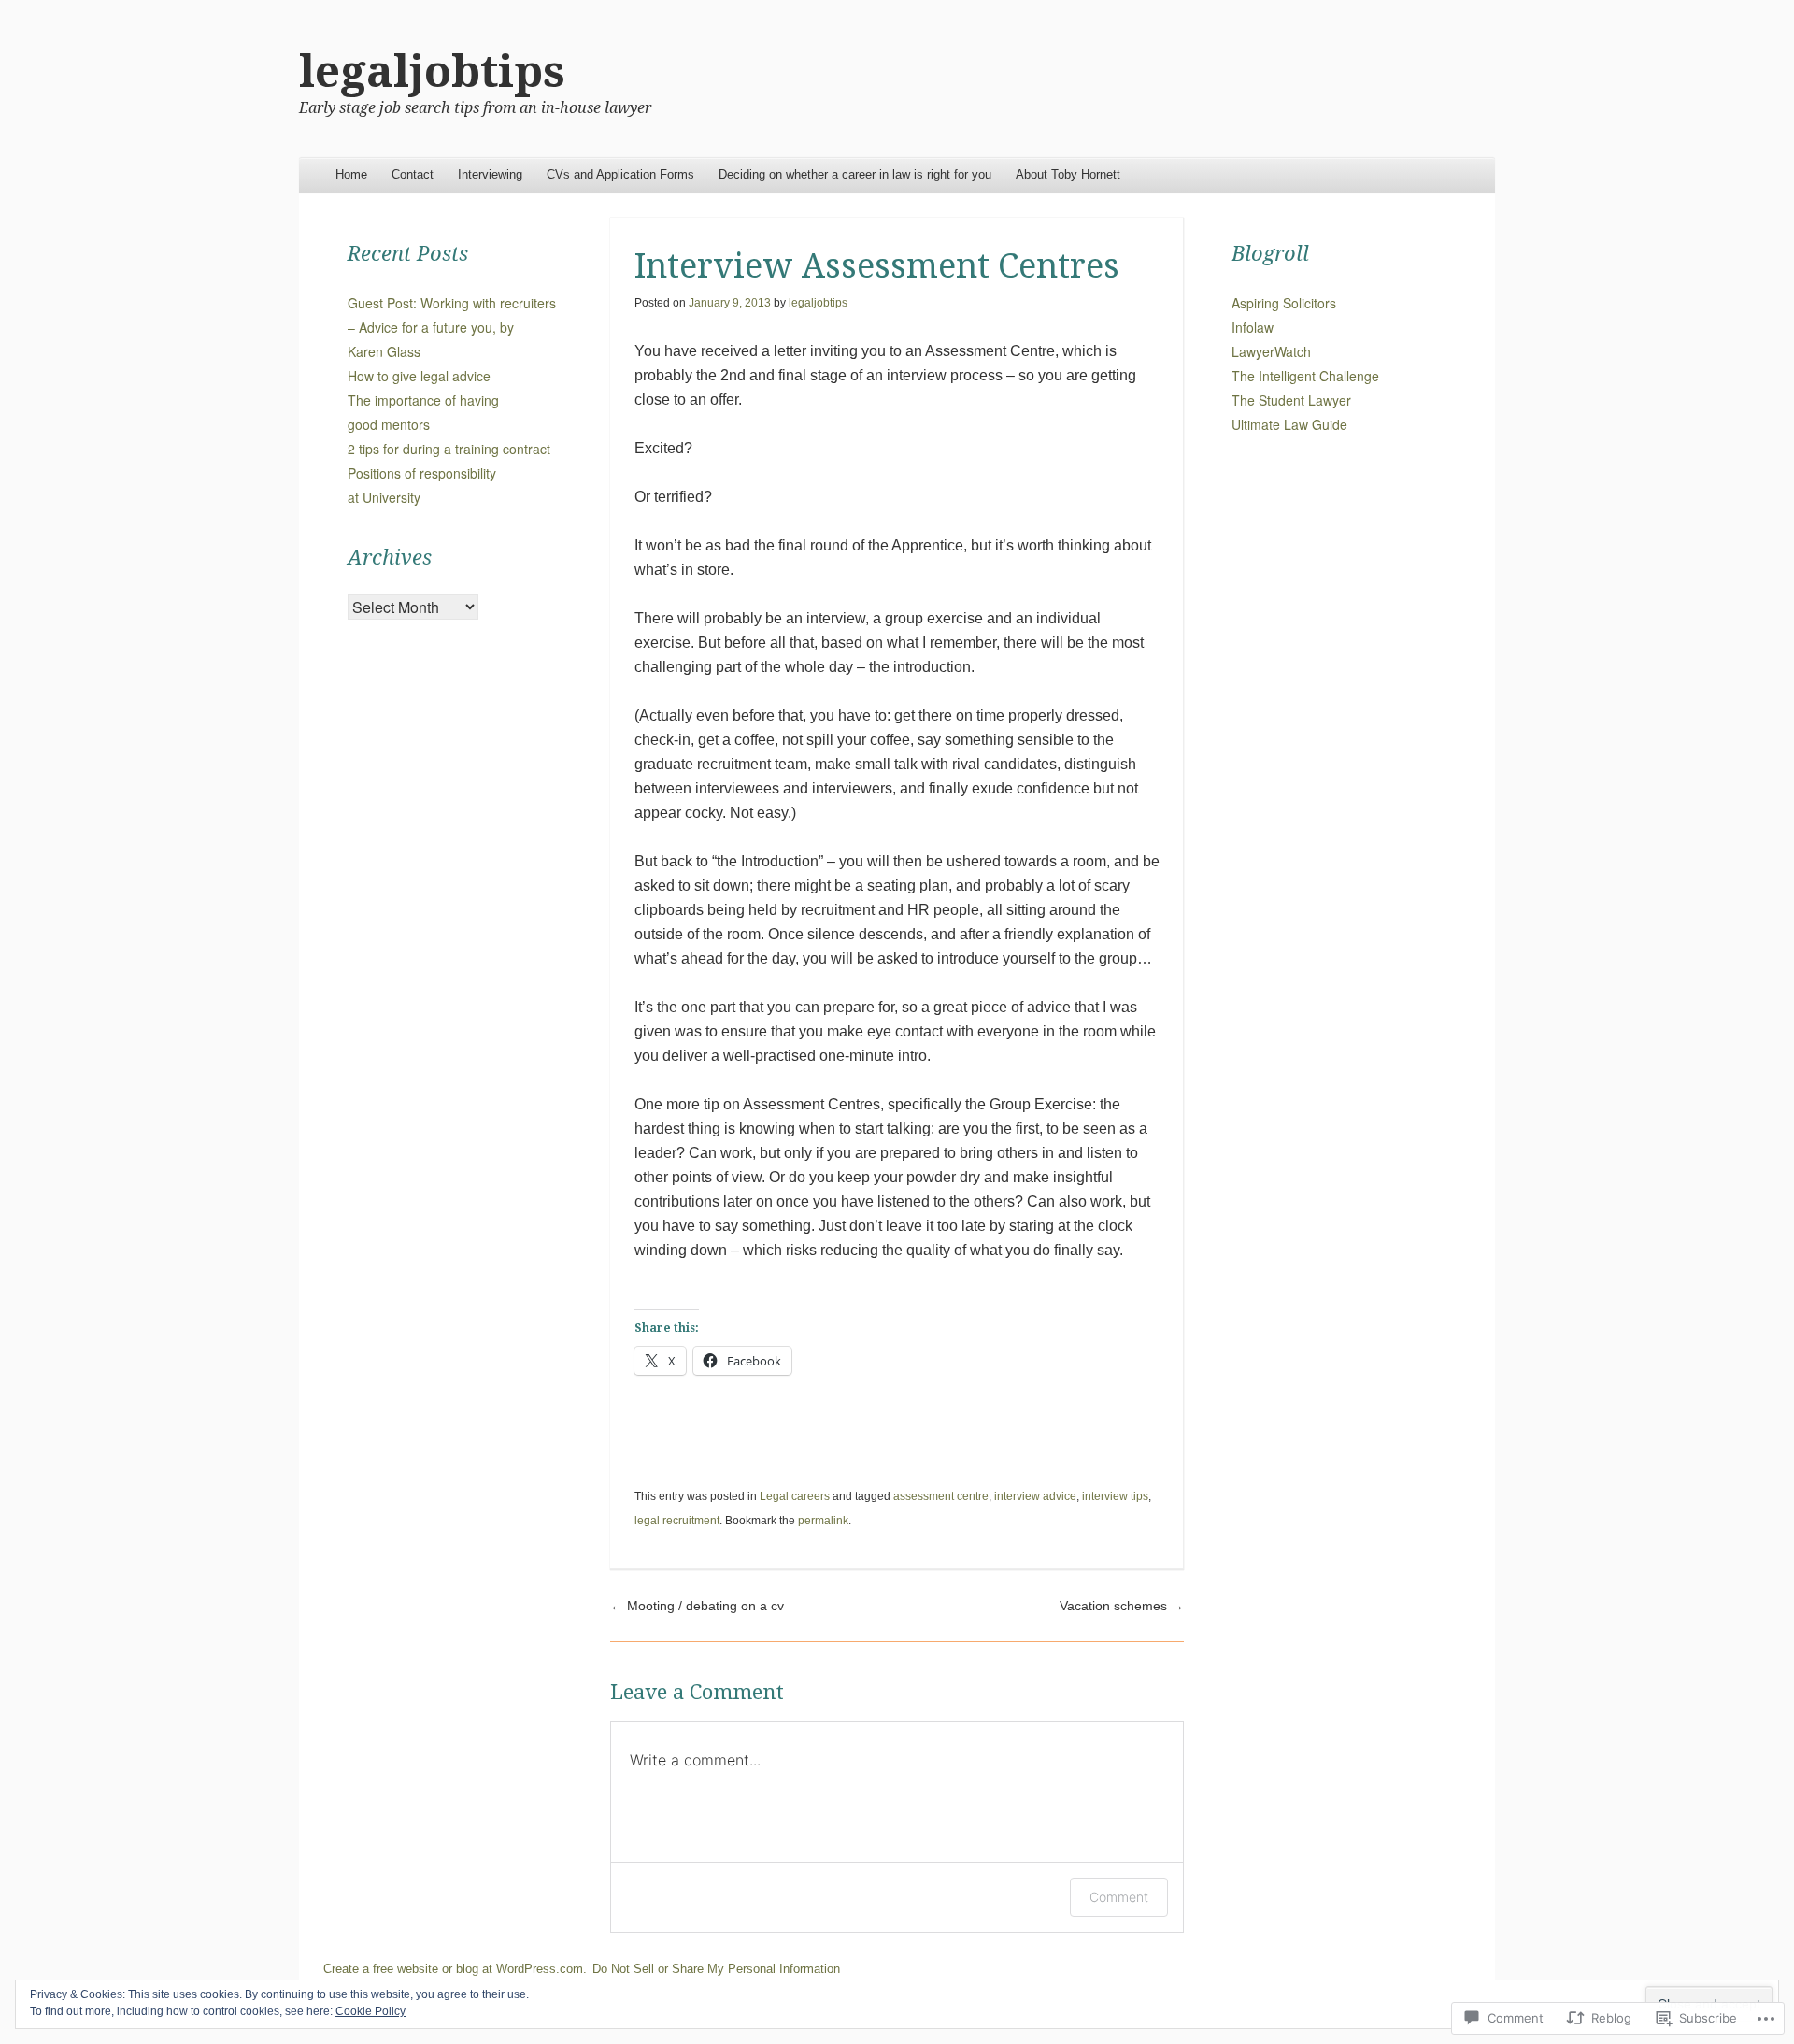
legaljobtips (432, 71)
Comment (1119, 1897)
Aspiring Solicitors (1284, 303)
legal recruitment (677, 1521)
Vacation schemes (1122, 1606)
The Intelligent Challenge (1305, 376)
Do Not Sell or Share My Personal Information (716, 1969)
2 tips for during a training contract (449, 449)
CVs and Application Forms (620, 174)
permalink (823, 1521)
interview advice (1035, 1496)
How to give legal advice (419, 376)
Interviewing (490, 174)
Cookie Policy (370, 2011)
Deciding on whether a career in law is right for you (855, 174)
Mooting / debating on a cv (697, 1606)
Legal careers (795, 1496)
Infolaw (1253, 327)
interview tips (1115, 1496)
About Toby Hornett (1068, 174)
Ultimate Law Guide (1289, 424)
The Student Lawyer (1291, 400)
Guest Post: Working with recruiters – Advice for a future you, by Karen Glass (452, 327)
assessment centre (941, 1496)
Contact (413, 174)
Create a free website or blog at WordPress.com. (455, 1969)
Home (351, 174)
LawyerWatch (1271, 351)
